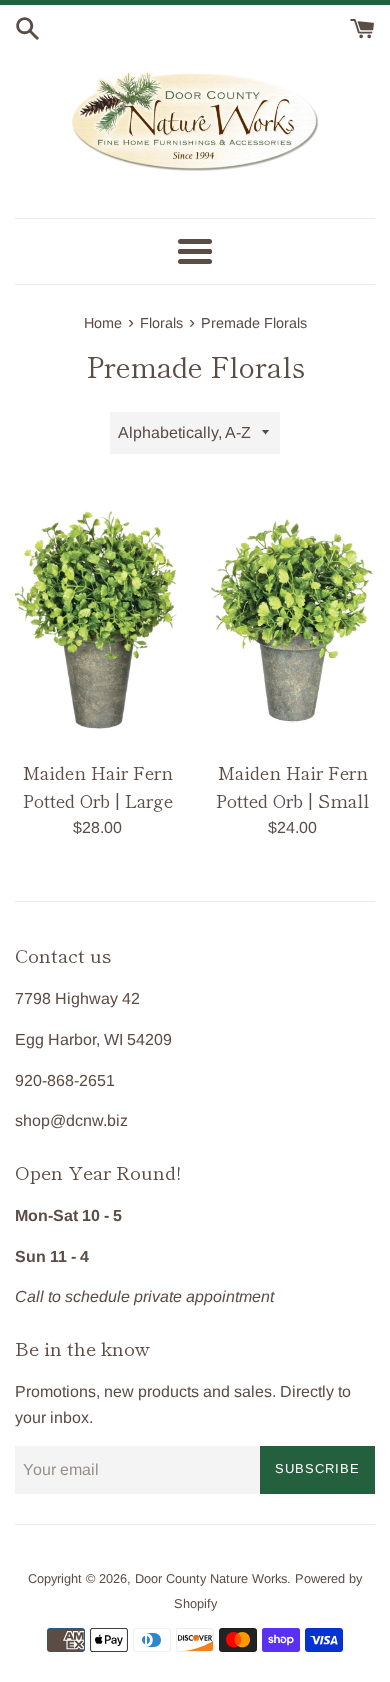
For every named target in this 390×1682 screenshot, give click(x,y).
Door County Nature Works (211, 1578)
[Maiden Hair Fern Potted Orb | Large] (97, 616)
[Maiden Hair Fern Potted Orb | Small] (292, 617)
